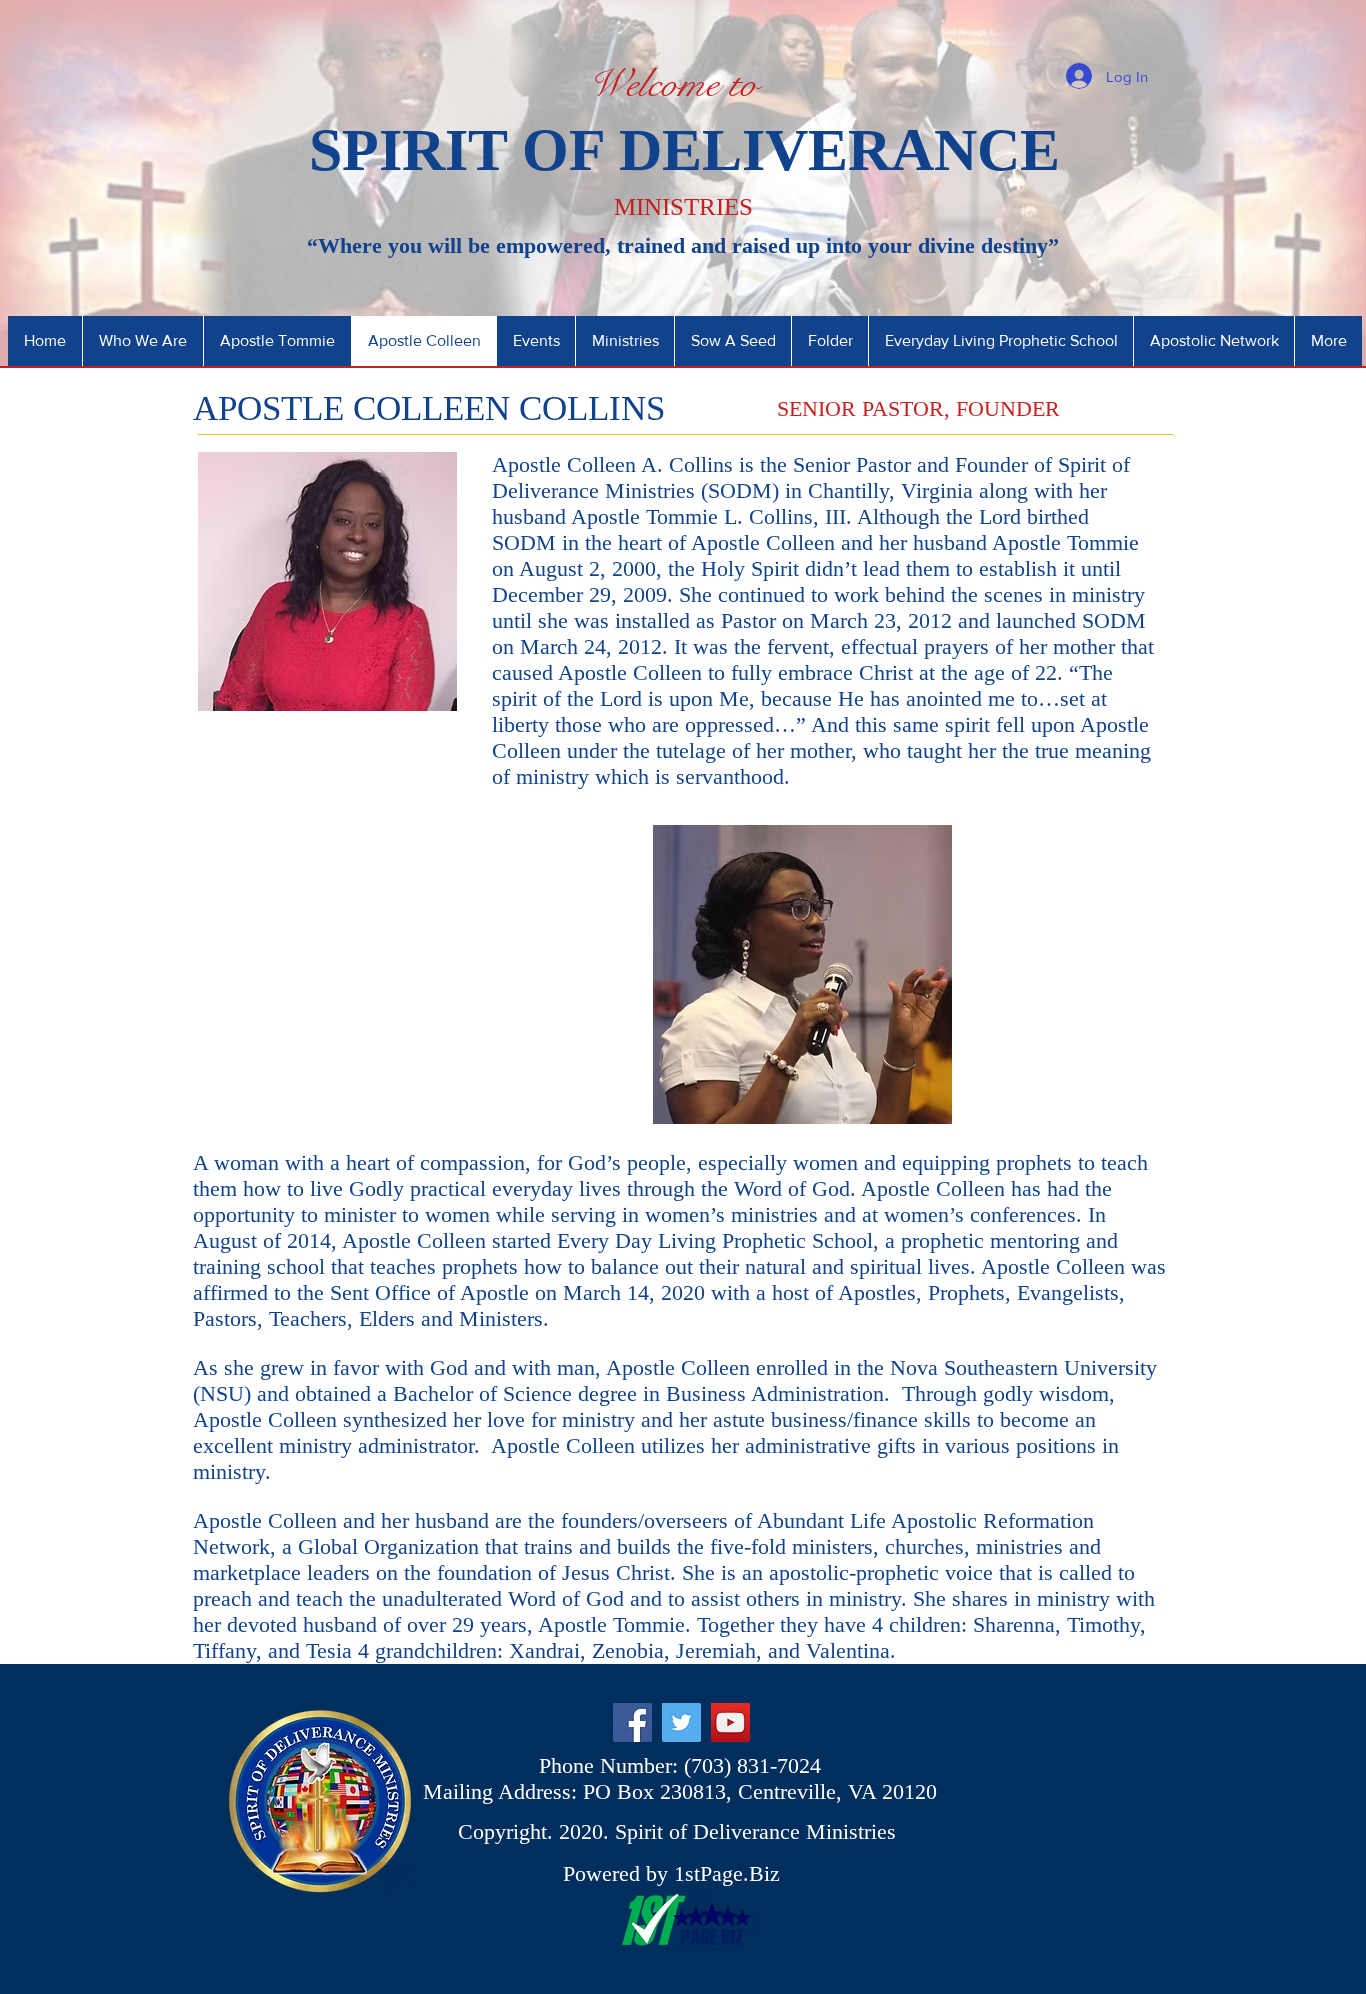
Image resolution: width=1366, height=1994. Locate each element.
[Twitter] (681, 1722)
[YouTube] (730, 1722)
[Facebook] (632, 1722)
